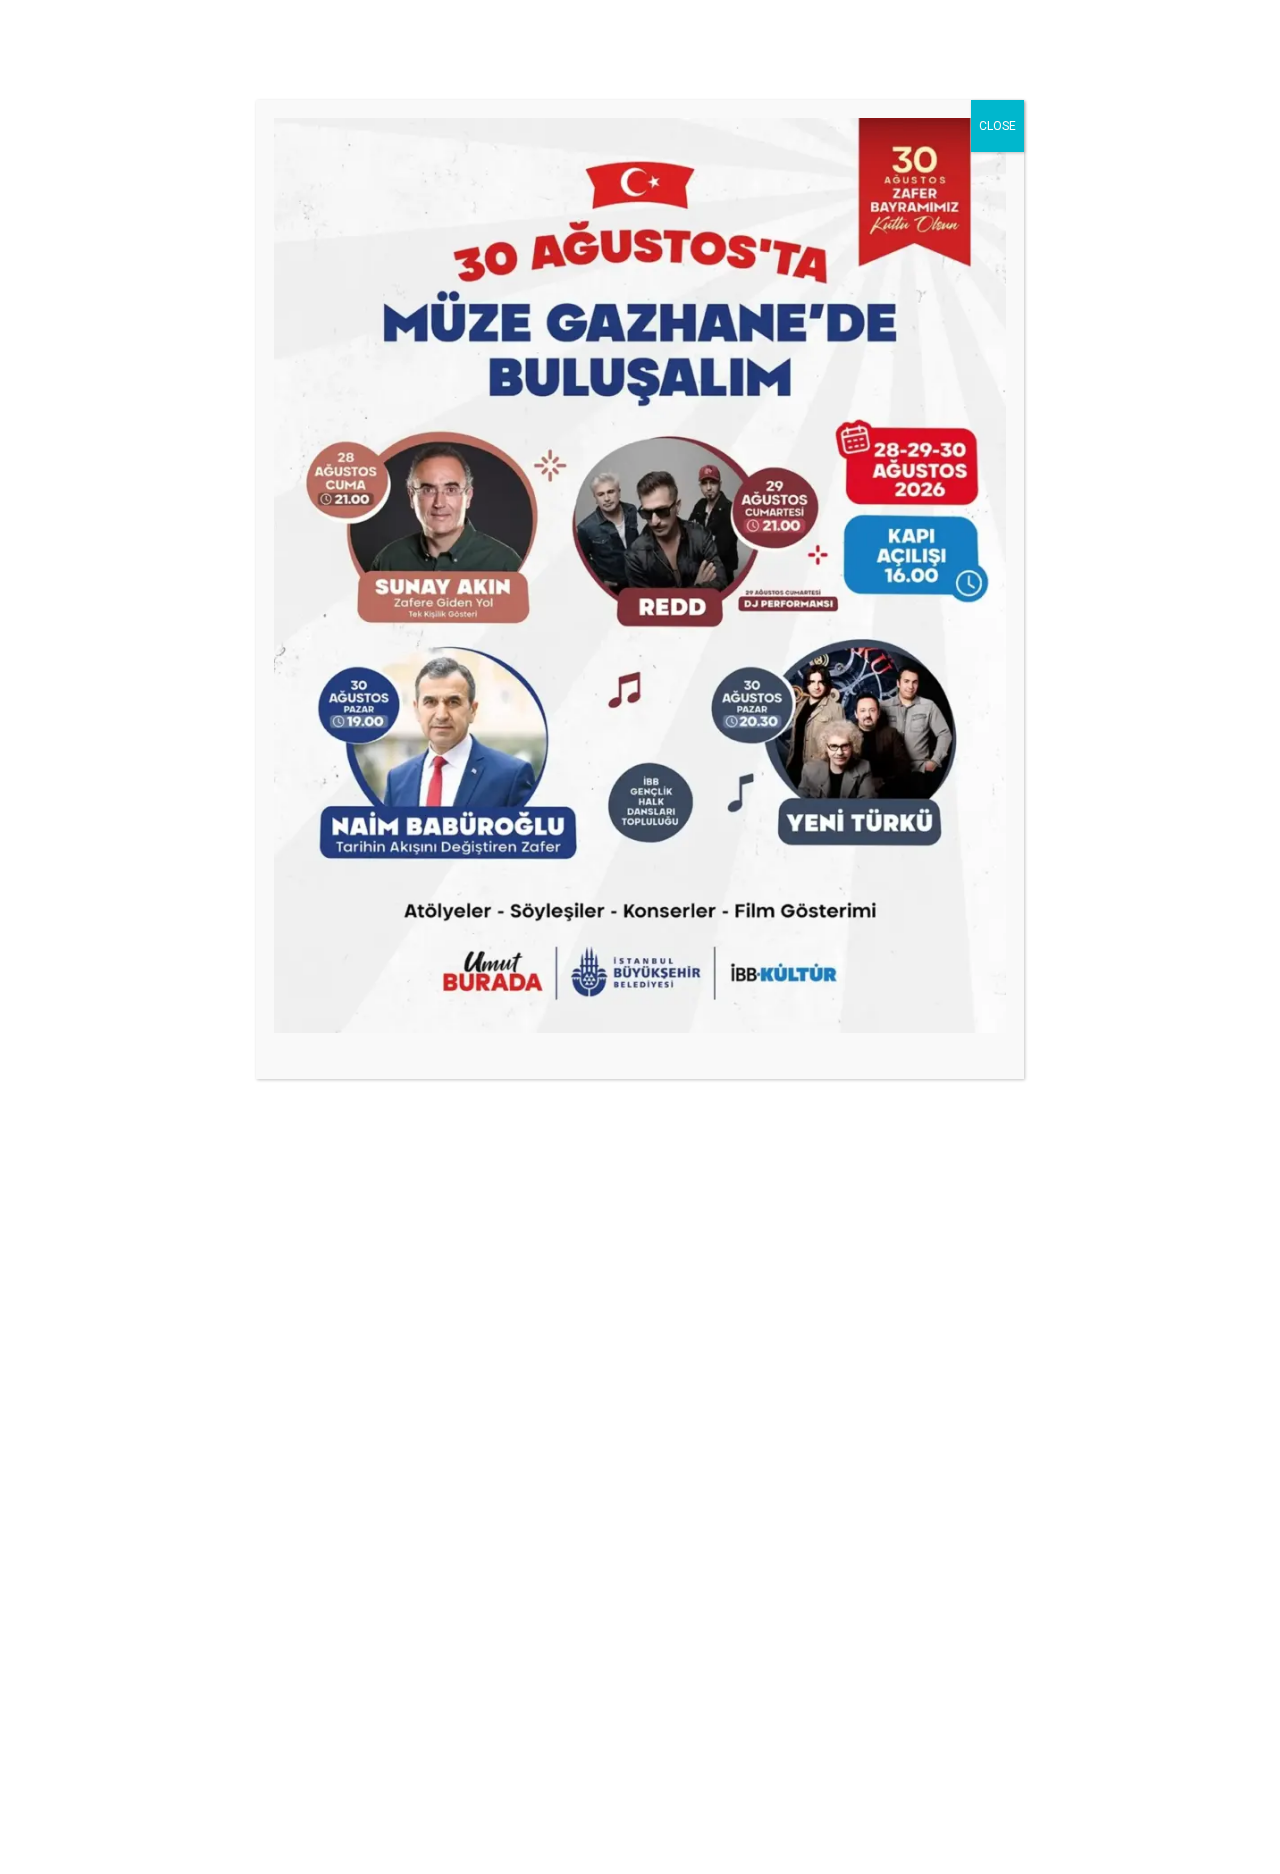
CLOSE (997, 126)
